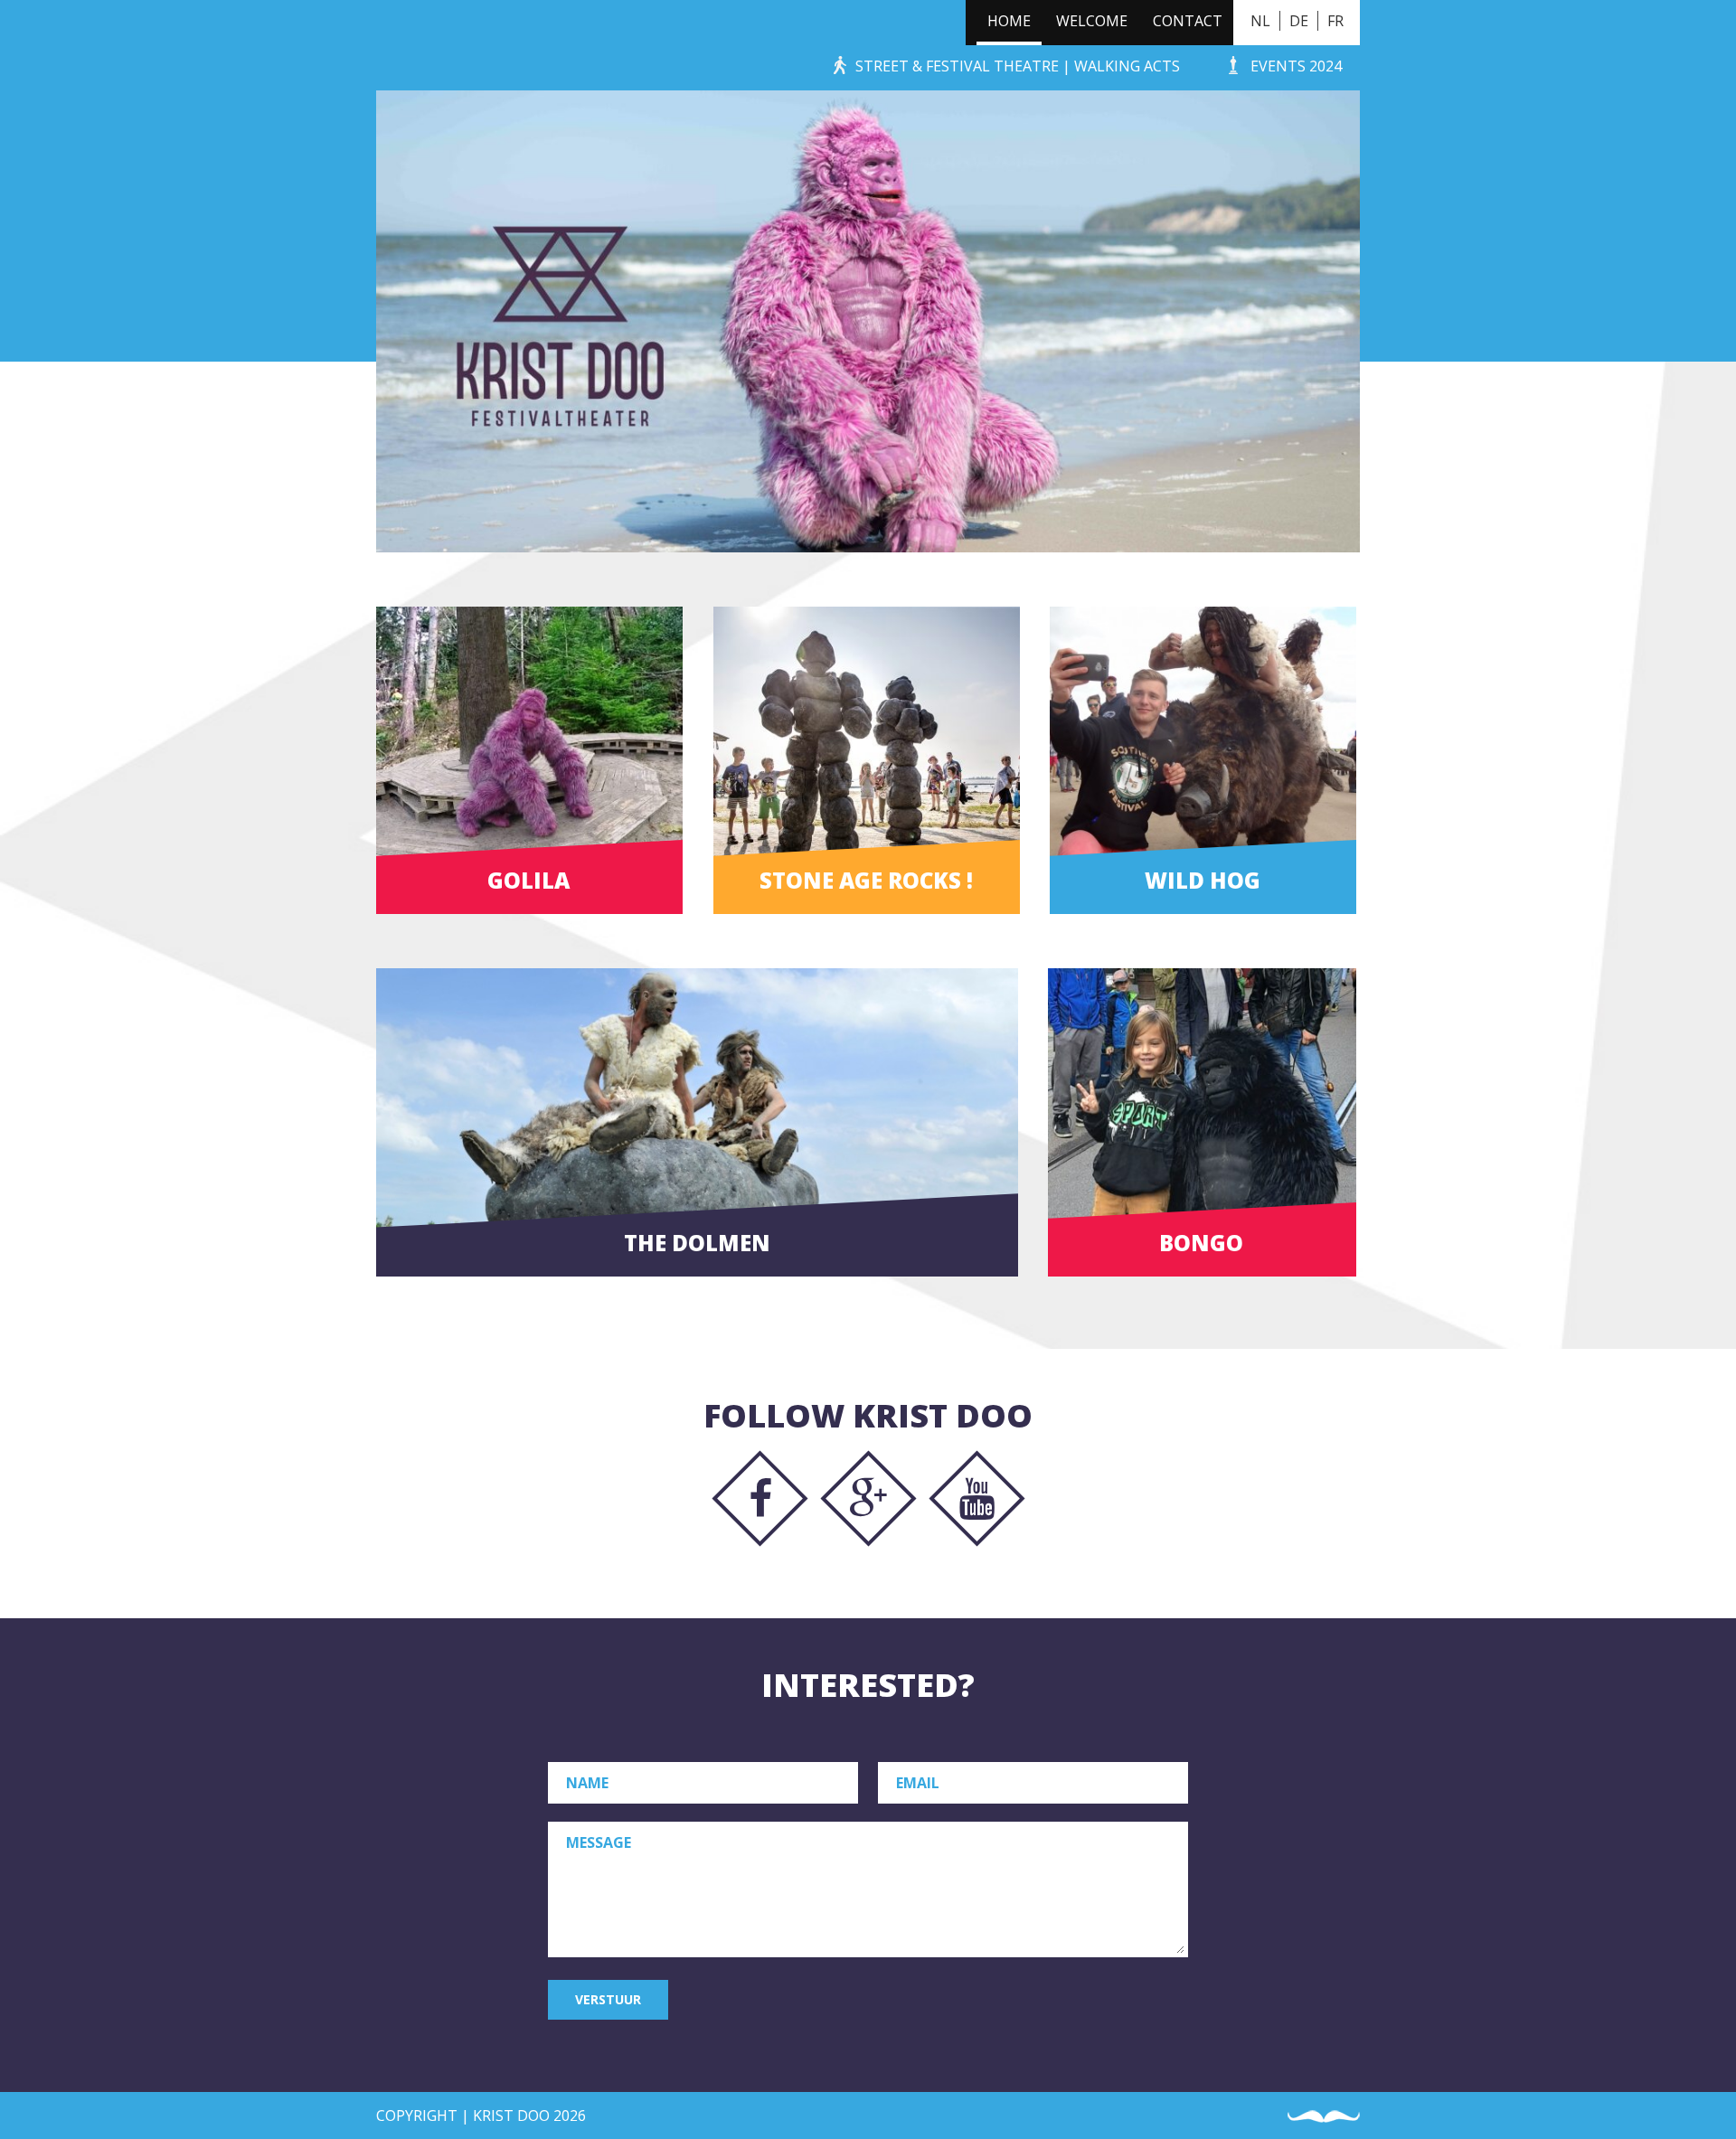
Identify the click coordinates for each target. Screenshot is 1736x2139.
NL (1260, 21)
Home (1009, 21)
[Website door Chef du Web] (1324, 2117)
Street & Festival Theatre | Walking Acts (1018, 66)
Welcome (1092, 21)
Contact (1188, 21)
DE (1299, 21)
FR (1335, 21)
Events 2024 (1296, 66)
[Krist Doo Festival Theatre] (405, 45)
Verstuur (608, 1999)
